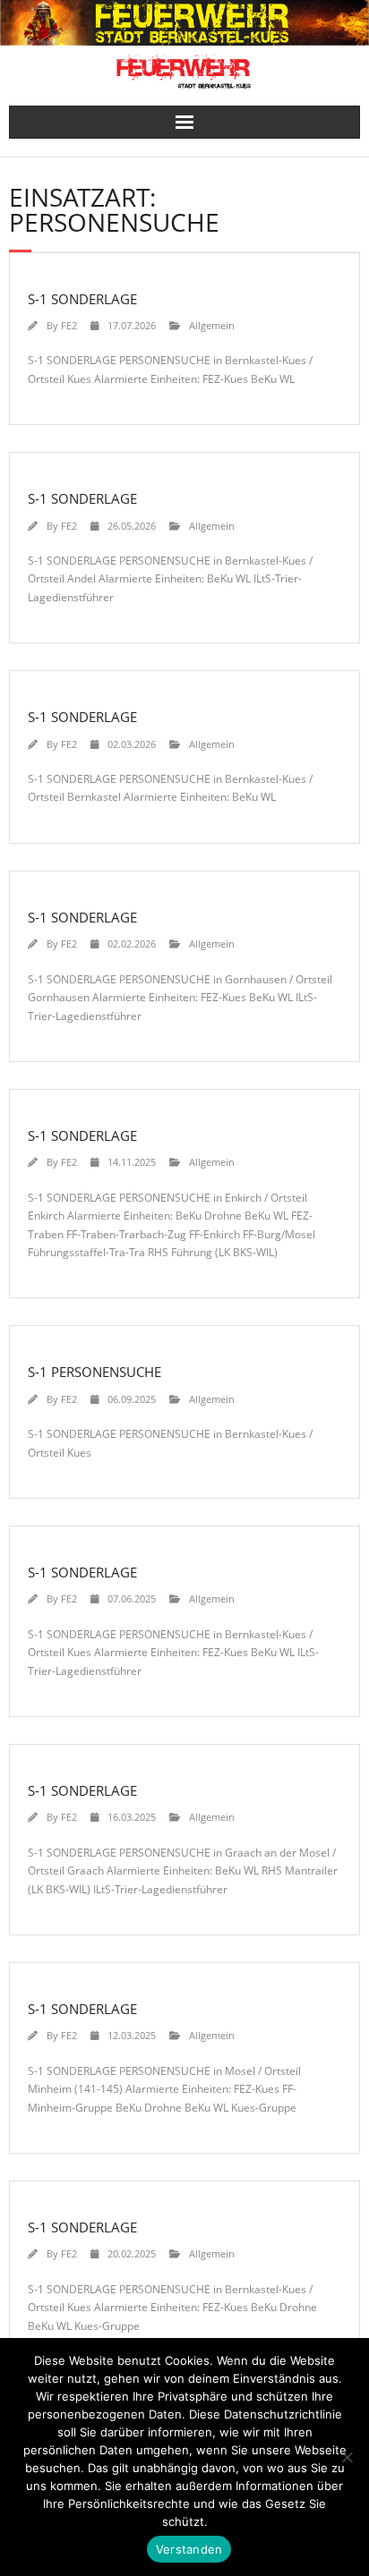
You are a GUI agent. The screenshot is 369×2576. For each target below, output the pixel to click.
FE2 (69, 325)
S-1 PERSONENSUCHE (94, 1372)
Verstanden (189, 2549)
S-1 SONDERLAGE (82, 299)
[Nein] (347, 2457)
